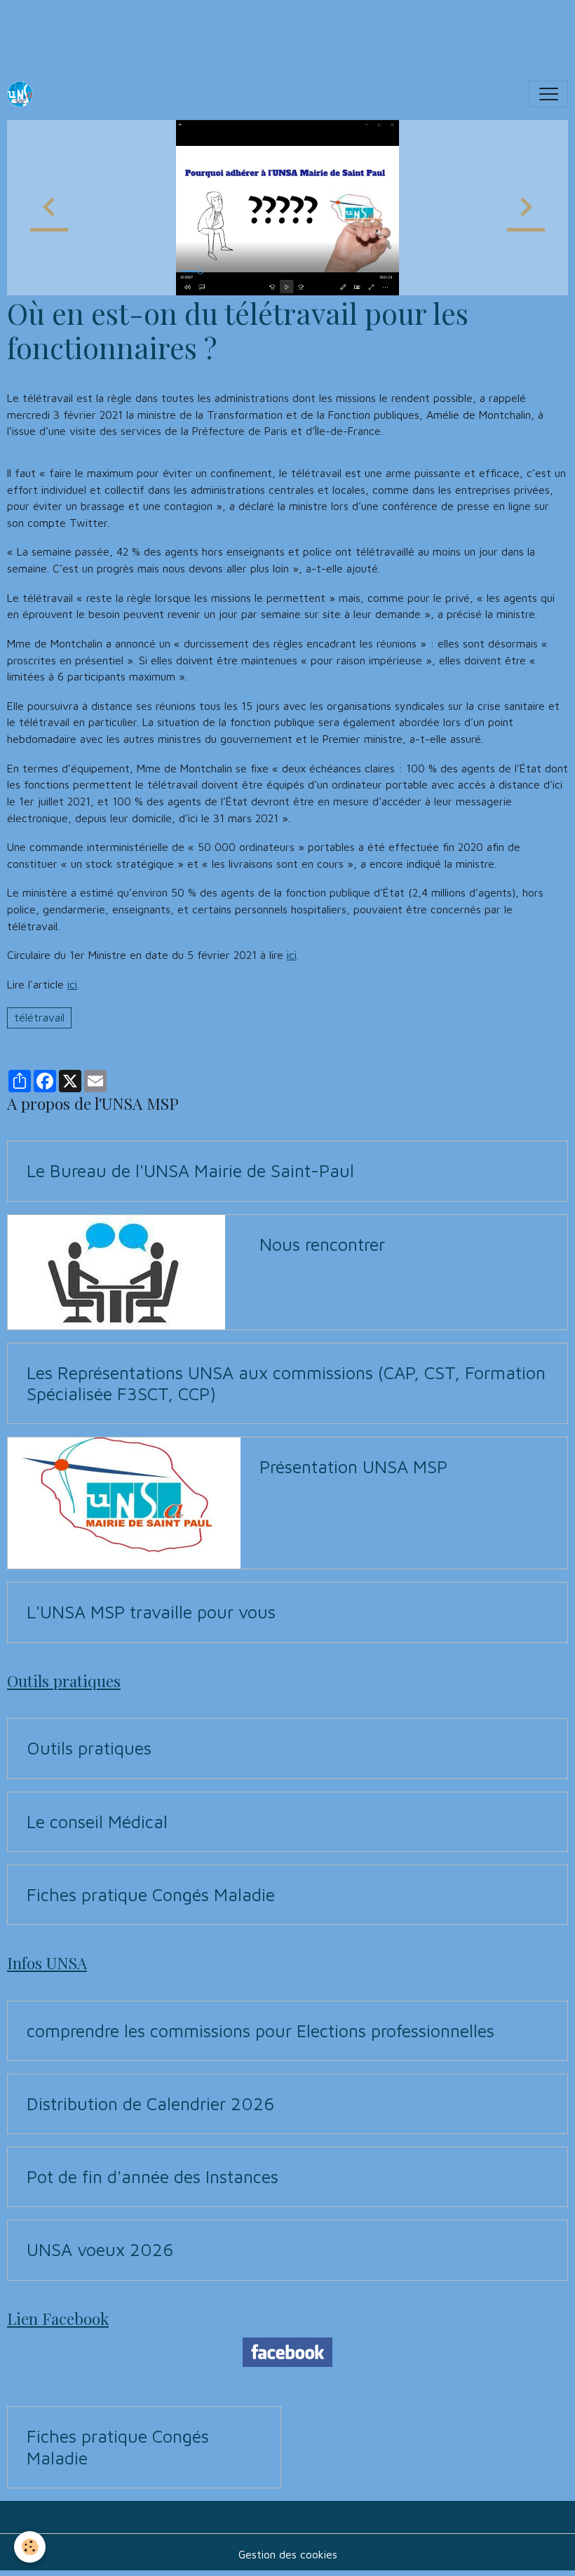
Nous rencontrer (322, 1244)
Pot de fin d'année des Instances (153, 2176)
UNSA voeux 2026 (100, 2249)
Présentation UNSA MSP (353, 1467)
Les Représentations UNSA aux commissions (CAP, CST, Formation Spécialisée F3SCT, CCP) (286, 1383)
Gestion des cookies (288, 2554)
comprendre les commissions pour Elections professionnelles (261, 2031)
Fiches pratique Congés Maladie (151, 1894)
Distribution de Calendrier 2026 (150, 2104)
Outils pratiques (89, 1748)
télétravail (39, 1017)
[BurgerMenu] (548, 94)
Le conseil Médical (97, 1822)
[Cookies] (30, 2547)
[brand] (23, 94)
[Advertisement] (255, 32)
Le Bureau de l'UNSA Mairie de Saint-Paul (190, 1170)
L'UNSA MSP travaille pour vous (151, 1612)
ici (292, 955)
